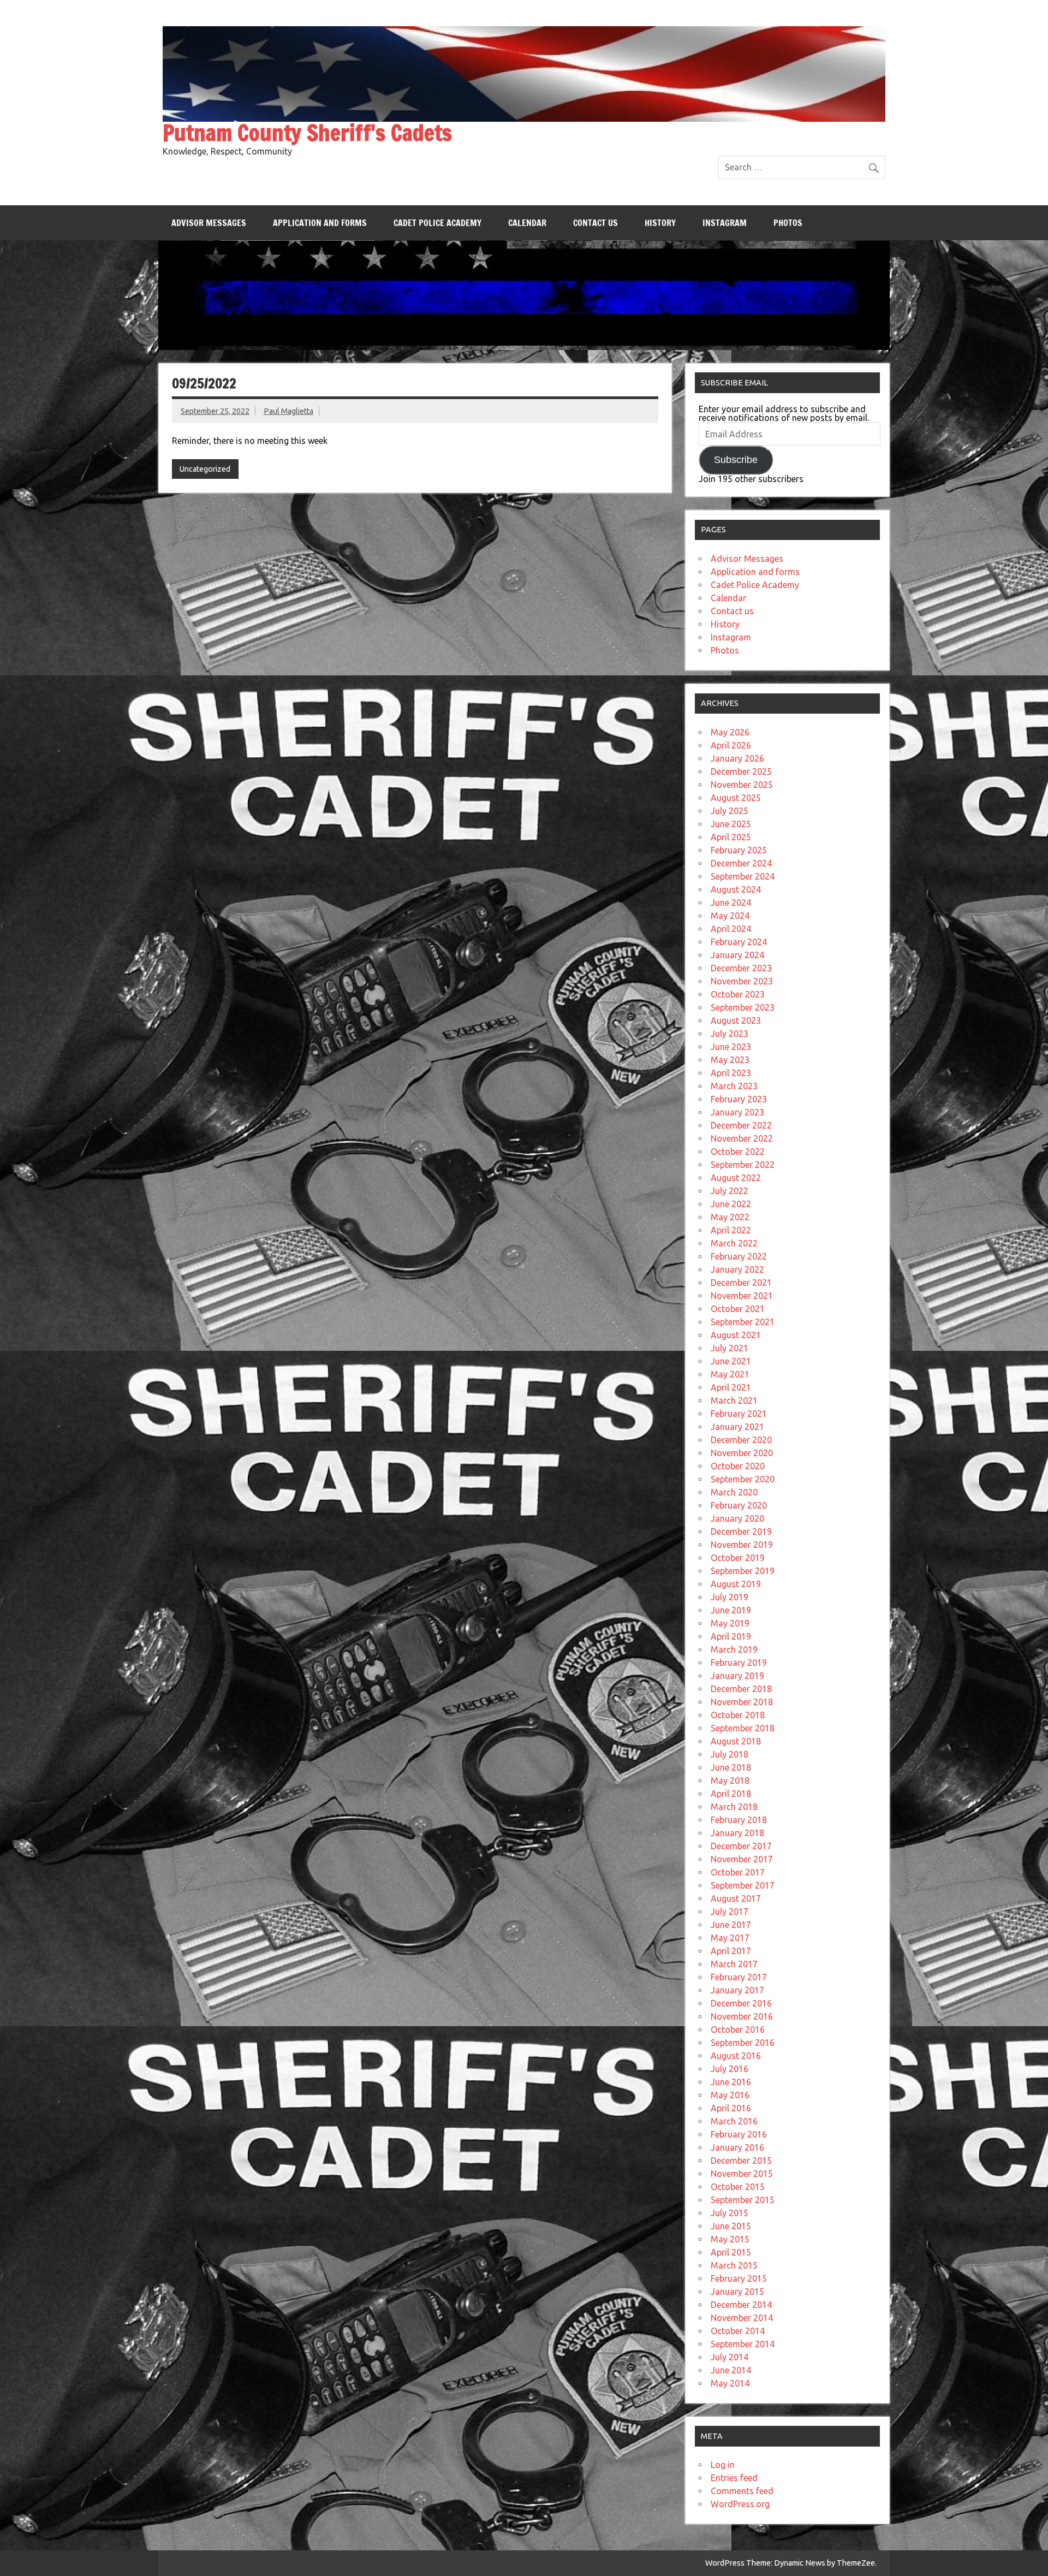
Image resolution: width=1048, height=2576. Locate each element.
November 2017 (742, 1859)
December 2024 (741, 863)
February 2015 (739, 2278)
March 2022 (734, 1243)
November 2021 (742, 1296)
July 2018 (730, 1754)
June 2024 (731, 903)
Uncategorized (205, 469)
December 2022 (741, 1125)
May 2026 (730, 732)
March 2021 (734, 1400)
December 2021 (741, 1283)
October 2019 (738, 1558)
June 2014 (731, 2370)
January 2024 (737, 955)
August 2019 (736, 1584)
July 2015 (730, 2213)
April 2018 (731, 1794)
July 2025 (730, 811)
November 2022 (742, 1138)
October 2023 (738, 994)
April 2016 (731, 2108)
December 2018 (741, 1689)
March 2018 (734, 1807)
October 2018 (738, 1715)
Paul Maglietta (288, 411)
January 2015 (737, 2292)
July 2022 (730, 1191)
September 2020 (743, 1479)
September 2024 (743, 876)
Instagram (725, 223)
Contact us (596, 223)
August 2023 (736, 1020)
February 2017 (739, 1977)
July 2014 (730, 2357)
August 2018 (736, 1741)
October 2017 (738, 1872)
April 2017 (731, 1951)
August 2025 (736, 798)
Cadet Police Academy (437, 223)
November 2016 (742, 2016)
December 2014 (741, 2305)
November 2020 (742, 1453)
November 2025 (742, 785)
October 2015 (738, 2187)
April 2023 (731, 1073)
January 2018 (737, 1833)
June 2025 (731, 824)
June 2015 (731, 2226)
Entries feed (734, 2478)
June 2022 (731, 1204)
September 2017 (743, 1885)
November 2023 (742, 981)
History (660, 223)
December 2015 (741, 2160)
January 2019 (737, 1676)
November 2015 (742, 2174)
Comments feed (742, 2491)
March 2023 (734, 1086)
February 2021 (739, 1414)
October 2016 (738, 2029)
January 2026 (737, 758)
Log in (723, 2465)
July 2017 (730, 1912)
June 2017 (731, 1925)
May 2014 (730, 2383)
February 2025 (739, 850)
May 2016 (730, 2095)
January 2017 (737, 1990)
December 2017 (741, 1846)
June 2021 (731, 1361)
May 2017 (730, 1938)
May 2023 (730, 1060)
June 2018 (731, 1767)
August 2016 (736, 2056)
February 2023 (739, 1099)
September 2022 (743, 1165)
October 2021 (738, 1309)
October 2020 (738, 1466)
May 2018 (730, 1780)
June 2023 (731, 1047)
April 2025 (731, 837)
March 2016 (734, 2121)
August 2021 (736, 1335)
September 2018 (743, 1728)
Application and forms (320, 223)
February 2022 (739, 1256)
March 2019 (734, 1649)
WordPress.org (740, 2504)
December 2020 (741, 1440)
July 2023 (730, 1034)
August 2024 (736, 889)
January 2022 (737, 1269)
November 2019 (742, 1545)
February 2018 (739, 1820)
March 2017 (734, 1964)
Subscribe (736, 460)
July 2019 (730, 1597)
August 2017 (736, 1898)
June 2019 (731, 1610)
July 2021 (730, 1348)
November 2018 (742, 1702)
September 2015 (743, 2200)
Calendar (527, 223)
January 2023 (737, 1112)
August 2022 (736, 1178)
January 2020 (737, 1518)
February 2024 (739, 942)
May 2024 (730, 916)
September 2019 (743, 1571)
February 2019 (739, 1663)
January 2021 (737, 1427)
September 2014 (743, 2344)
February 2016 (739, 2134)
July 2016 (730, 2069)
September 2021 (743, 1322)
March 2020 (734, 1492)
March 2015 (734, 2265)
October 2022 (738, 1152)
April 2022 (731, 1230)
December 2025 (741, 771)
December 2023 (741, 968)
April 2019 (731, 1636)
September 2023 (743, 1007)
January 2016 (737, 2147)
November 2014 (742, 2318)
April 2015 (731, 2252)
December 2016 (741, 2003)
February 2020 (739, 1505)
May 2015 (730, 2239)
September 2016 (743, 2043)
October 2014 (738, 2331)
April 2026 (731, 745)
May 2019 (730, 1623)
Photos (788, 223)
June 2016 (731, 2082)
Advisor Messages (209, 223)
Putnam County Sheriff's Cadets (307, 132)
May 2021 (730, 1374)
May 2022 (730, 1217)
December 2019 (741, 1532)
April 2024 (731, 929)
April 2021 (731, 1387)
